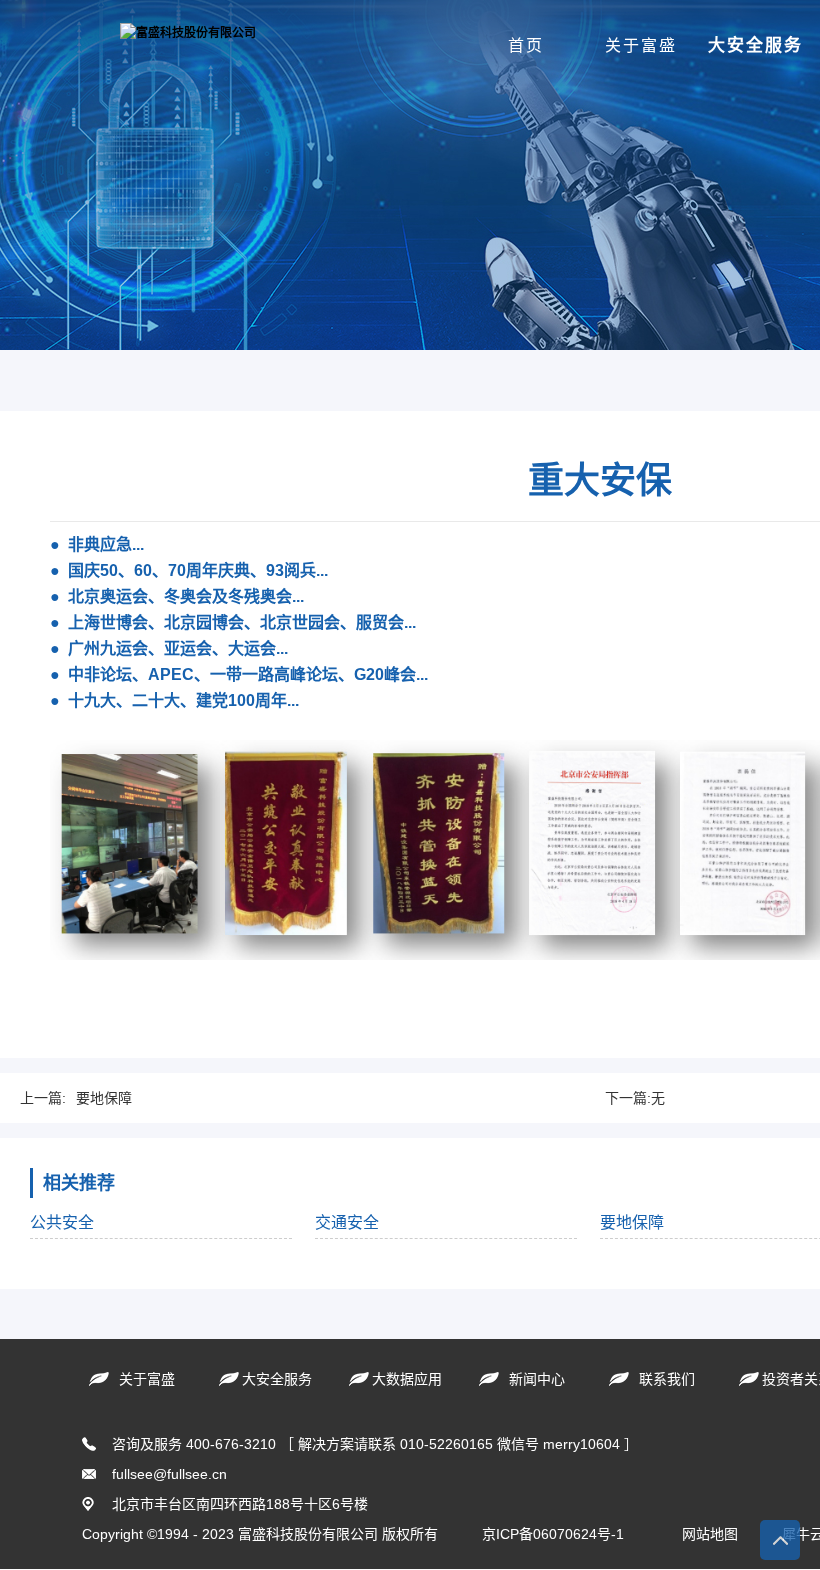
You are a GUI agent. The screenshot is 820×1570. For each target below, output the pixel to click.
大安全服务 (755, 45)
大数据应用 (407, 1379)
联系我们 (667, 1379)
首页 (526, 45)
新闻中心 (537, 1379)
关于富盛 (641, 45)
